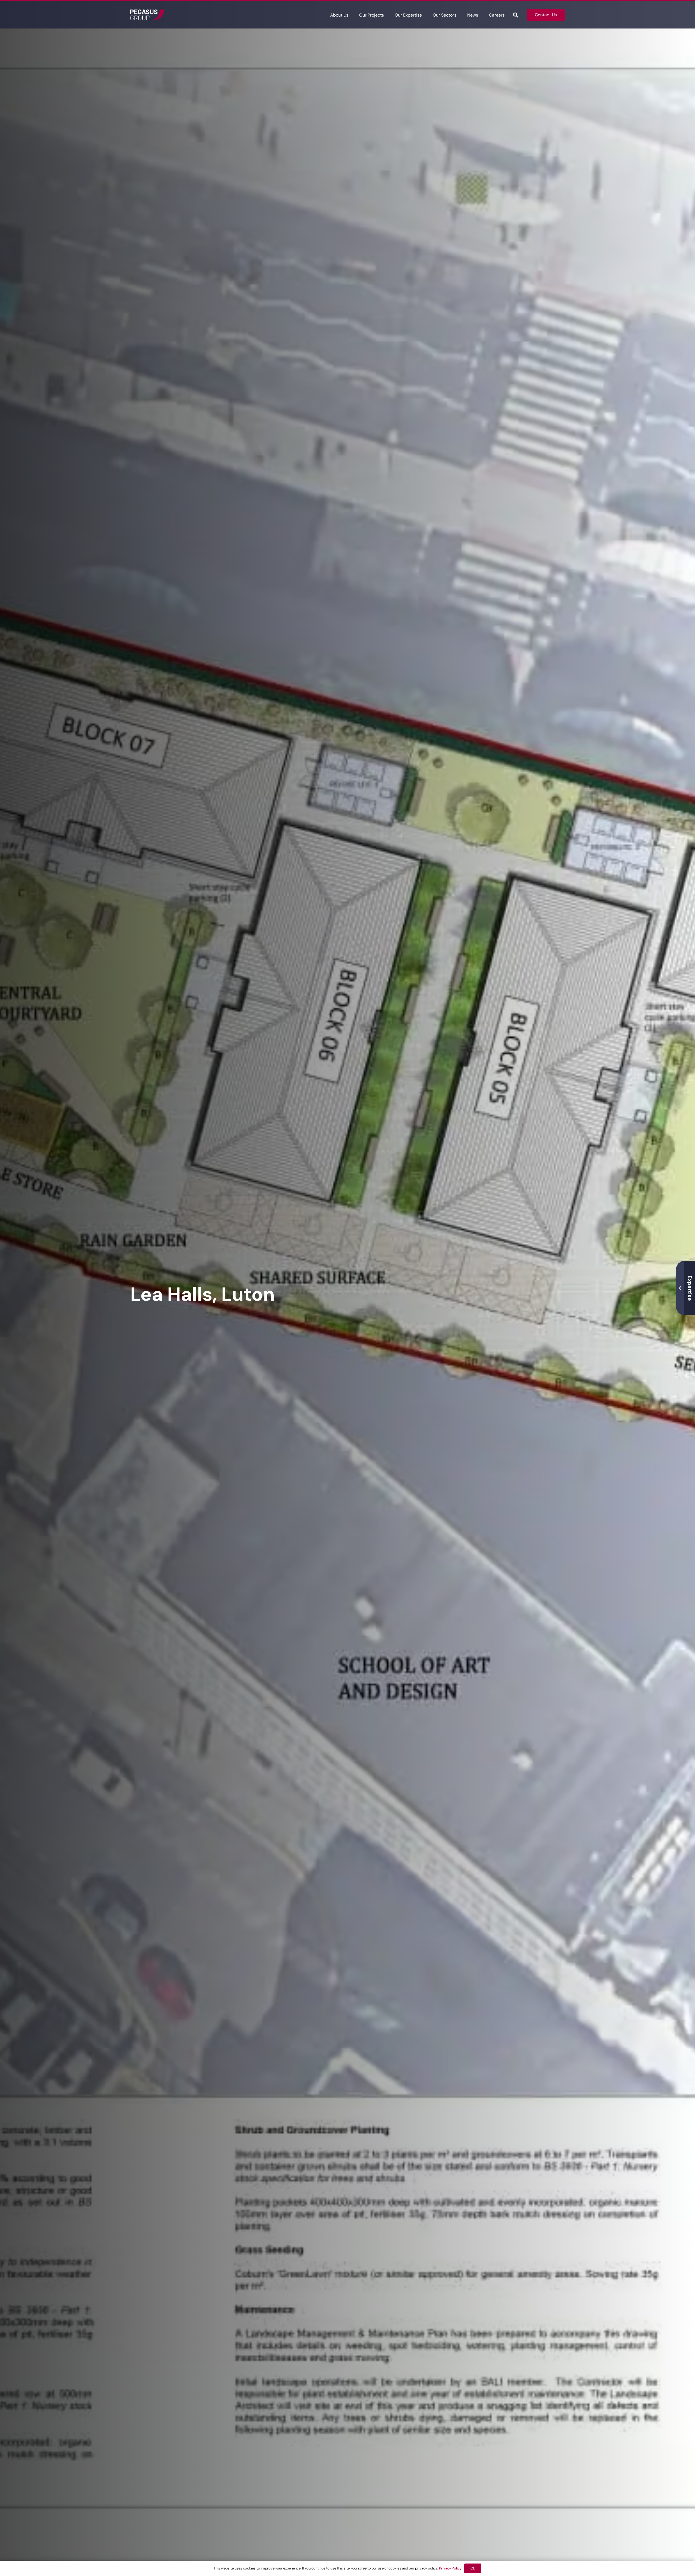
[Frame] (147, 15)
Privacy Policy (450, 2568)
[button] (352, 15)
